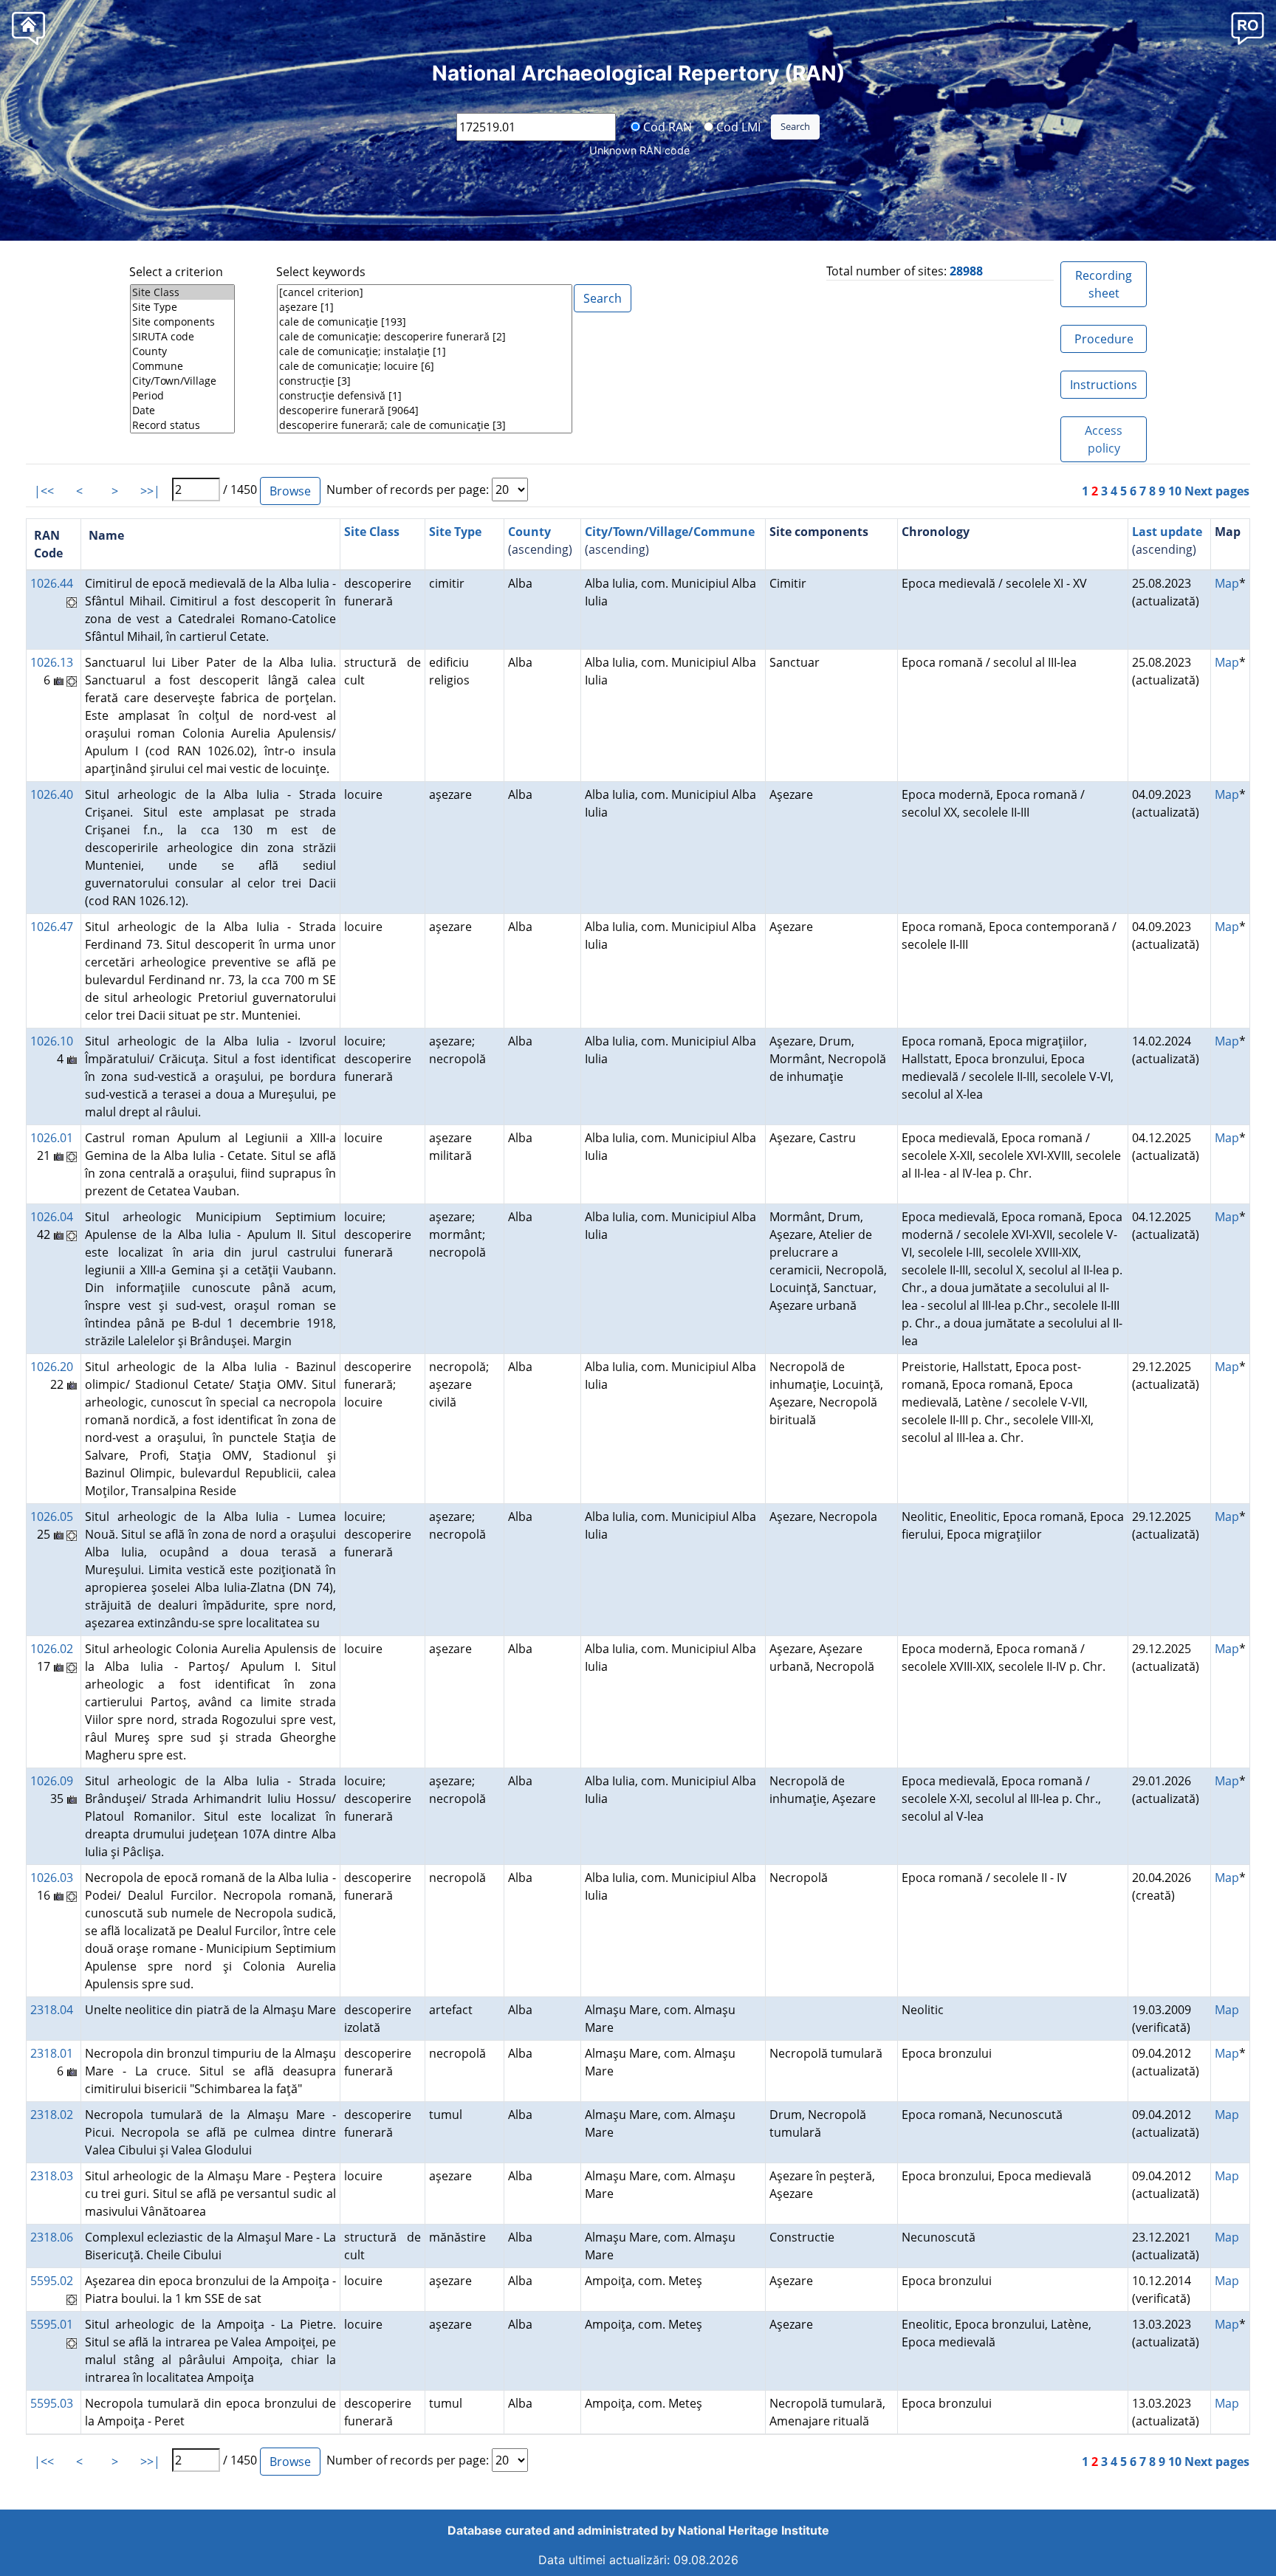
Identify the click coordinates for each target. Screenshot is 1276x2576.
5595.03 (52, 2403)
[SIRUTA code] (182, 337)
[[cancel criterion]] (425, 292)
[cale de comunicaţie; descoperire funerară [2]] (425, 337)
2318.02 (52, 2115)
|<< (44, 491)
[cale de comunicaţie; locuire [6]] (425, 366)
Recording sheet (1104, 284)
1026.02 (52, 1649)
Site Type (455, 532)
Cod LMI (737, 126)
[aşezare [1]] (425, 307)
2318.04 (52, 2010)
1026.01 (52, 1138)
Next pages (1217, 491)
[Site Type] (182, 307)
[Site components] (182, 322)
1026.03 (52, 1878)
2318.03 (52, 2176)
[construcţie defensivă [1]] (425, 396)
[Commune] (182, 366)
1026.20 (52, 1367)
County (529, 532)
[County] (182, 351)
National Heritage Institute (754, 2530)
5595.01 (52, 2324)
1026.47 (52, 927)
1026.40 (52, 794)
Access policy (1104, 439)
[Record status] (182, 425)
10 (1175, 491)
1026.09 (52, 1781)
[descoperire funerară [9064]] (425, 411)
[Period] (182, 396)
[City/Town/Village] (182, 381)
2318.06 (52, 2237)
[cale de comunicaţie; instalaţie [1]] (425, 351)
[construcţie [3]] (425, 381)
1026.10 (52, 1041)
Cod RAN (666, 126)
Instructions (1104, 385)
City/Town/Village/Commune (670, 532)
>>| (150, 491)
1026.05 (52, 1517)
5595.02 (52, 2281)
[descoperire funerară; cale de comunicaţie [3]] (425, 425)
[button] (1248, 28)
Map (1227, 583)
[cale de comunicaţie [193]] (425, 322)
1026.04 (52, 1217)
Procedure (1104, 339)
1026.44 (52, 583)
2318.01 (52, 2053)
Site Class (372, 532)
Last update (1167, 532)
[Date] (182, 411)
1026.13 (52, 662)
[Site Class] (182, 292)
